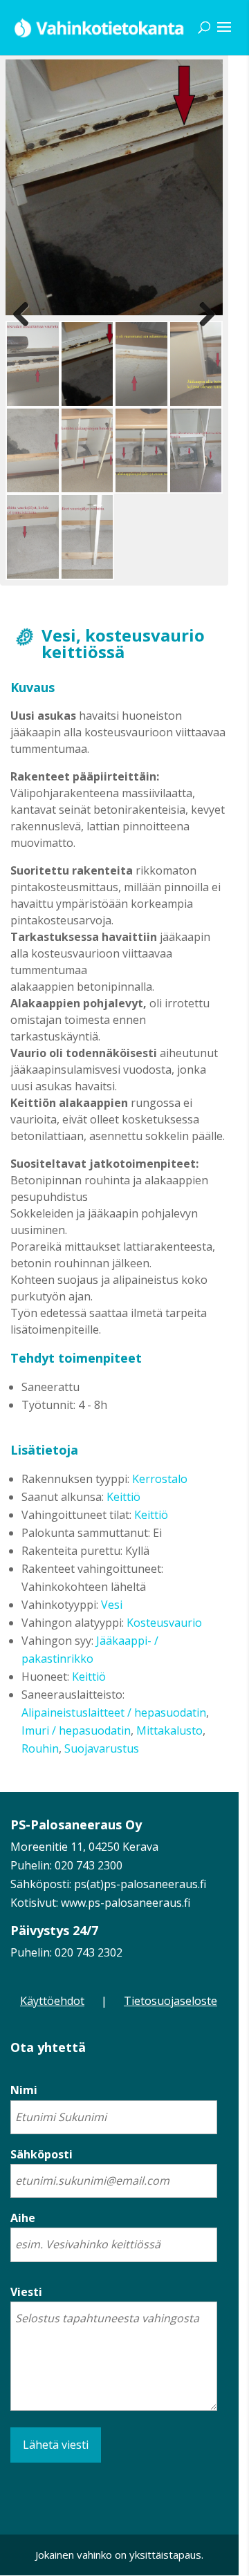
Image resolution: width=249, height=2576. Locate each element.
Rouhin (40, 1748)
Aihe (23, 2218)
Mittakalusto (169, 1730)
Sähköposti (41, 2154)
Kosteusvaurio (164, 1623)
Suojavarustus (102, 1748)
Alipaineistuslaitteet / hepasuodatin (114, 1712)
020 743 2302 (89, 1952)
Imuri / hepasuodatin (76, 1730)
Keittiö (123, 1497)
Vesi (112, 1605)
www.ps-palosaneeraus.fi (126, 1903)
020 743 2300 (89, 1865)
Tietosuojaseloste (170, 2001)
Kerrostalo (160, 1479)
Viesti (26, 2292)
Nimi (24, 2090)
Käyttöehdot (52, 2001)
